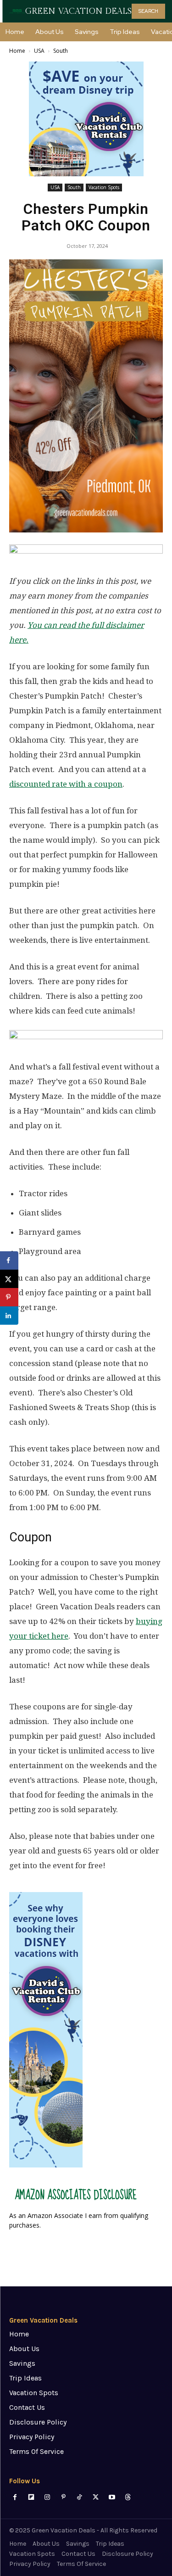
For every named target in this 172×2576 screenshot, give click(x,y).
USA (39, 51)
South (61, 51)
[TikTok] (80, 2497)
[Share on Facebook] (9, 1260)
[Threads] (128, 2497)
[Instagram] (47, 2497)
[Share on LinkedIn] (9, 1316)
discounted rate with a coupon (66, 784)
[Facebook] (15, 2497)
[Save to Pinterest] (9, 1297)
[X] (96, 2497)
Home (17, 51)
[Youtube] (112, 2497)
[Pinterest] (64, 2497)
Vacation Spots (104, 187)
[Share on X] (9, 1279)
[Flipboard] (31, 2497)
